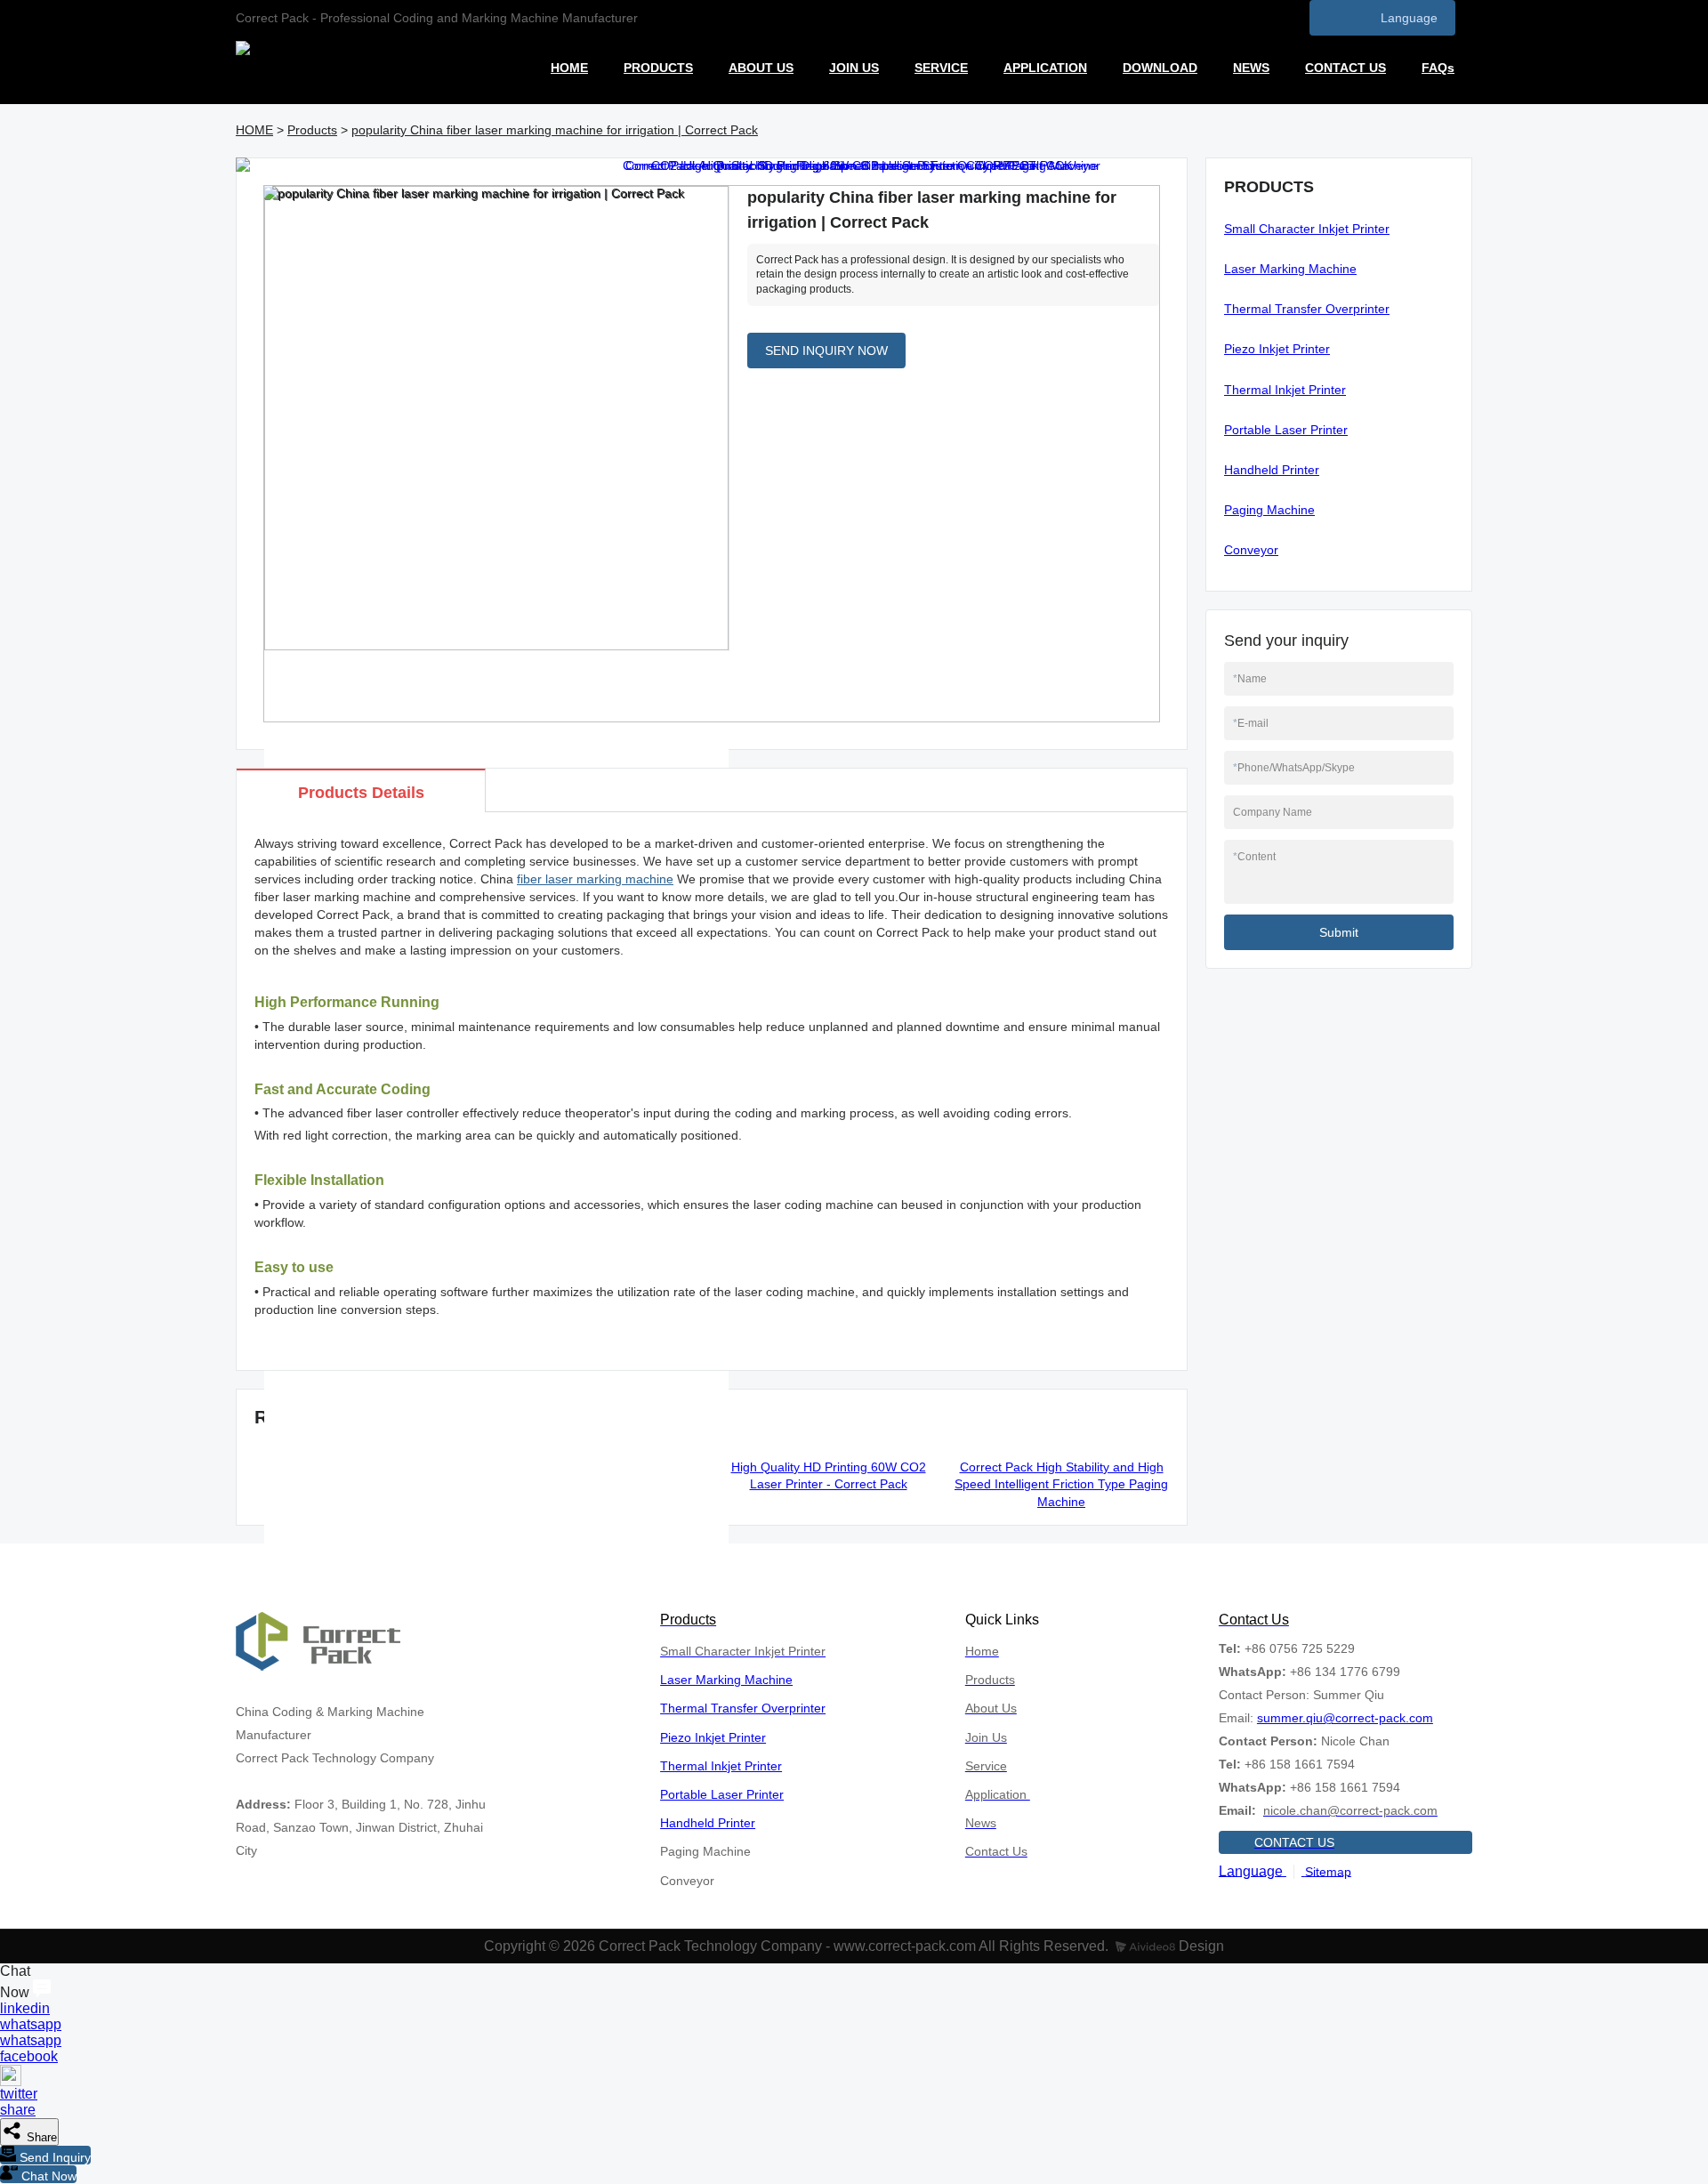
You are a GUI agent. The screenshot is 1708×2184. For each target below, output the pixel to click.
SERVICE (941, 68)
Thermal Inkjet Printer (1285, 390)
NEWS (1251, 68)
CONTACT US (1345, 68)
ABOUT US (761, 68)
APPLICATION (1045, 68)
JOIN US (854, 68)
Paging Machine (1269, 510)
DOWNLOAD (1160, 68)
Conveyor (1251, 550)
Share (40, 2137)
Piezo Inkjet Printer (1277, 349)
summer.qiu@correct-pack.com (1345, 1718)
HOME (569, 68)
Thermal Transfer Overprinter (1307, 309)
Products (312, 130)
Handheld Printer (1272, 470)
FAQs (1438, 68)
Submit (1339, 932)
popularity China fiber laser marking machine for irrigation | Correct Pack (555, 130)
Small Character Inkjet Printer (1307, 229)
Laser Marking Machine (1290, 269)
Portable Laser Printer (1286, 430)
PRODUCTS (658, 68)
